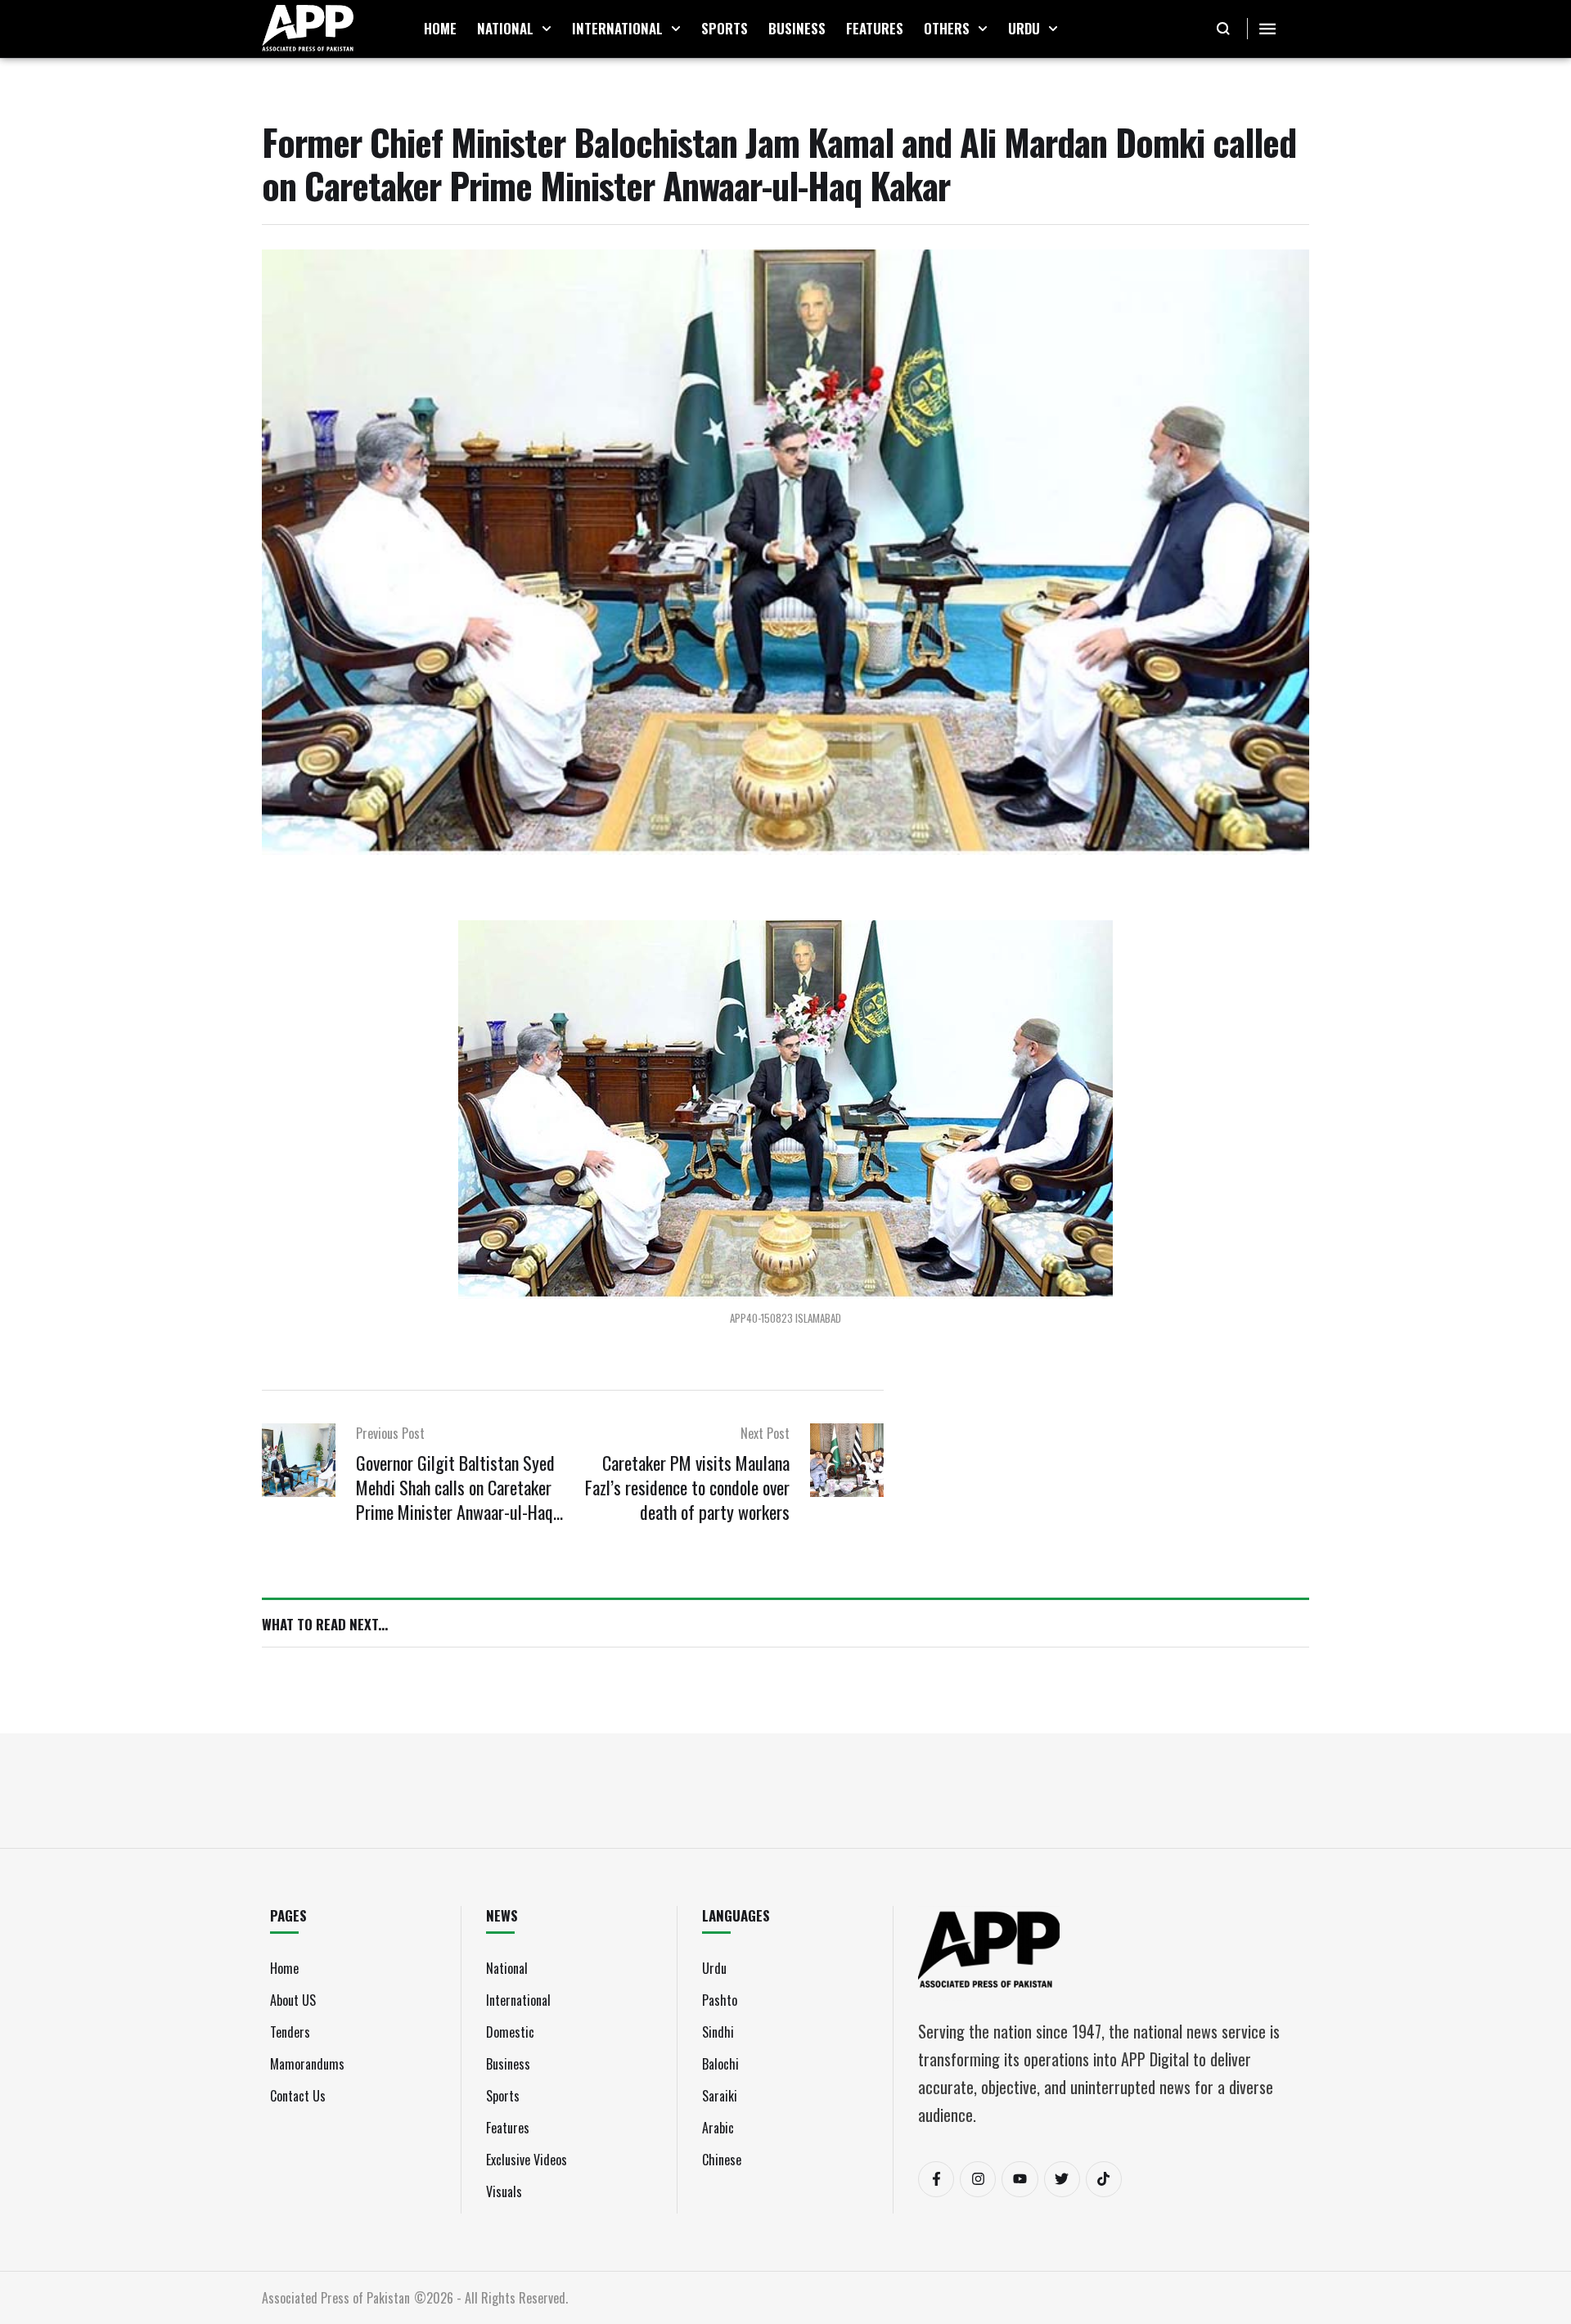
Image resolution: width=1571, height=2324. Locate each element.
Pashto (720, 2000)
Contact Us (298, 2096)
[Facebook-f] (936, 2179)
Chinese (722, 2160)
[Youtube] (1020, 2179)
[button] (547, 29)
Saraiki (720, 2096)
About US (293, 2000)
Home (284, 1968)
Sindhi (718, 2032)
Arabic (718, 2128)
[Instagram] (978, 2179)
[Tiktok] (1104, 2179)
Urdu (714, 1968)
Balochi (720, 2064)
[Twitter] (1062, 2179)
